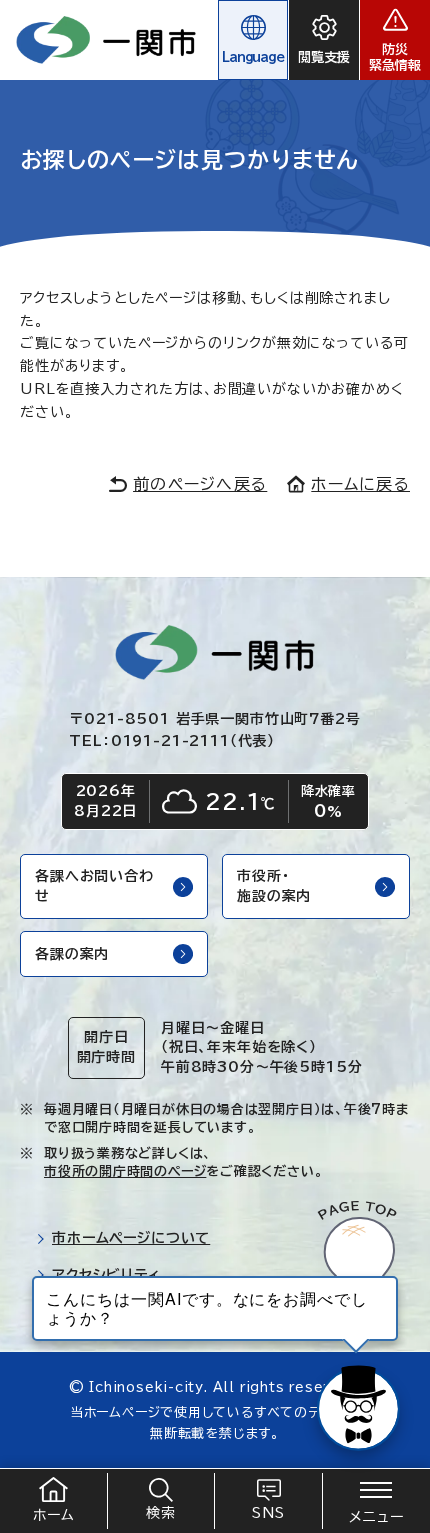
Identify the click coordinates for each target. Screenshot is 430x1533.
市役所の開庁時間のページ (125, 1171)
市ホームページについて (131, 1238)
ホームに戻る (360, 484)
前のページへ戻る (200, 484)
